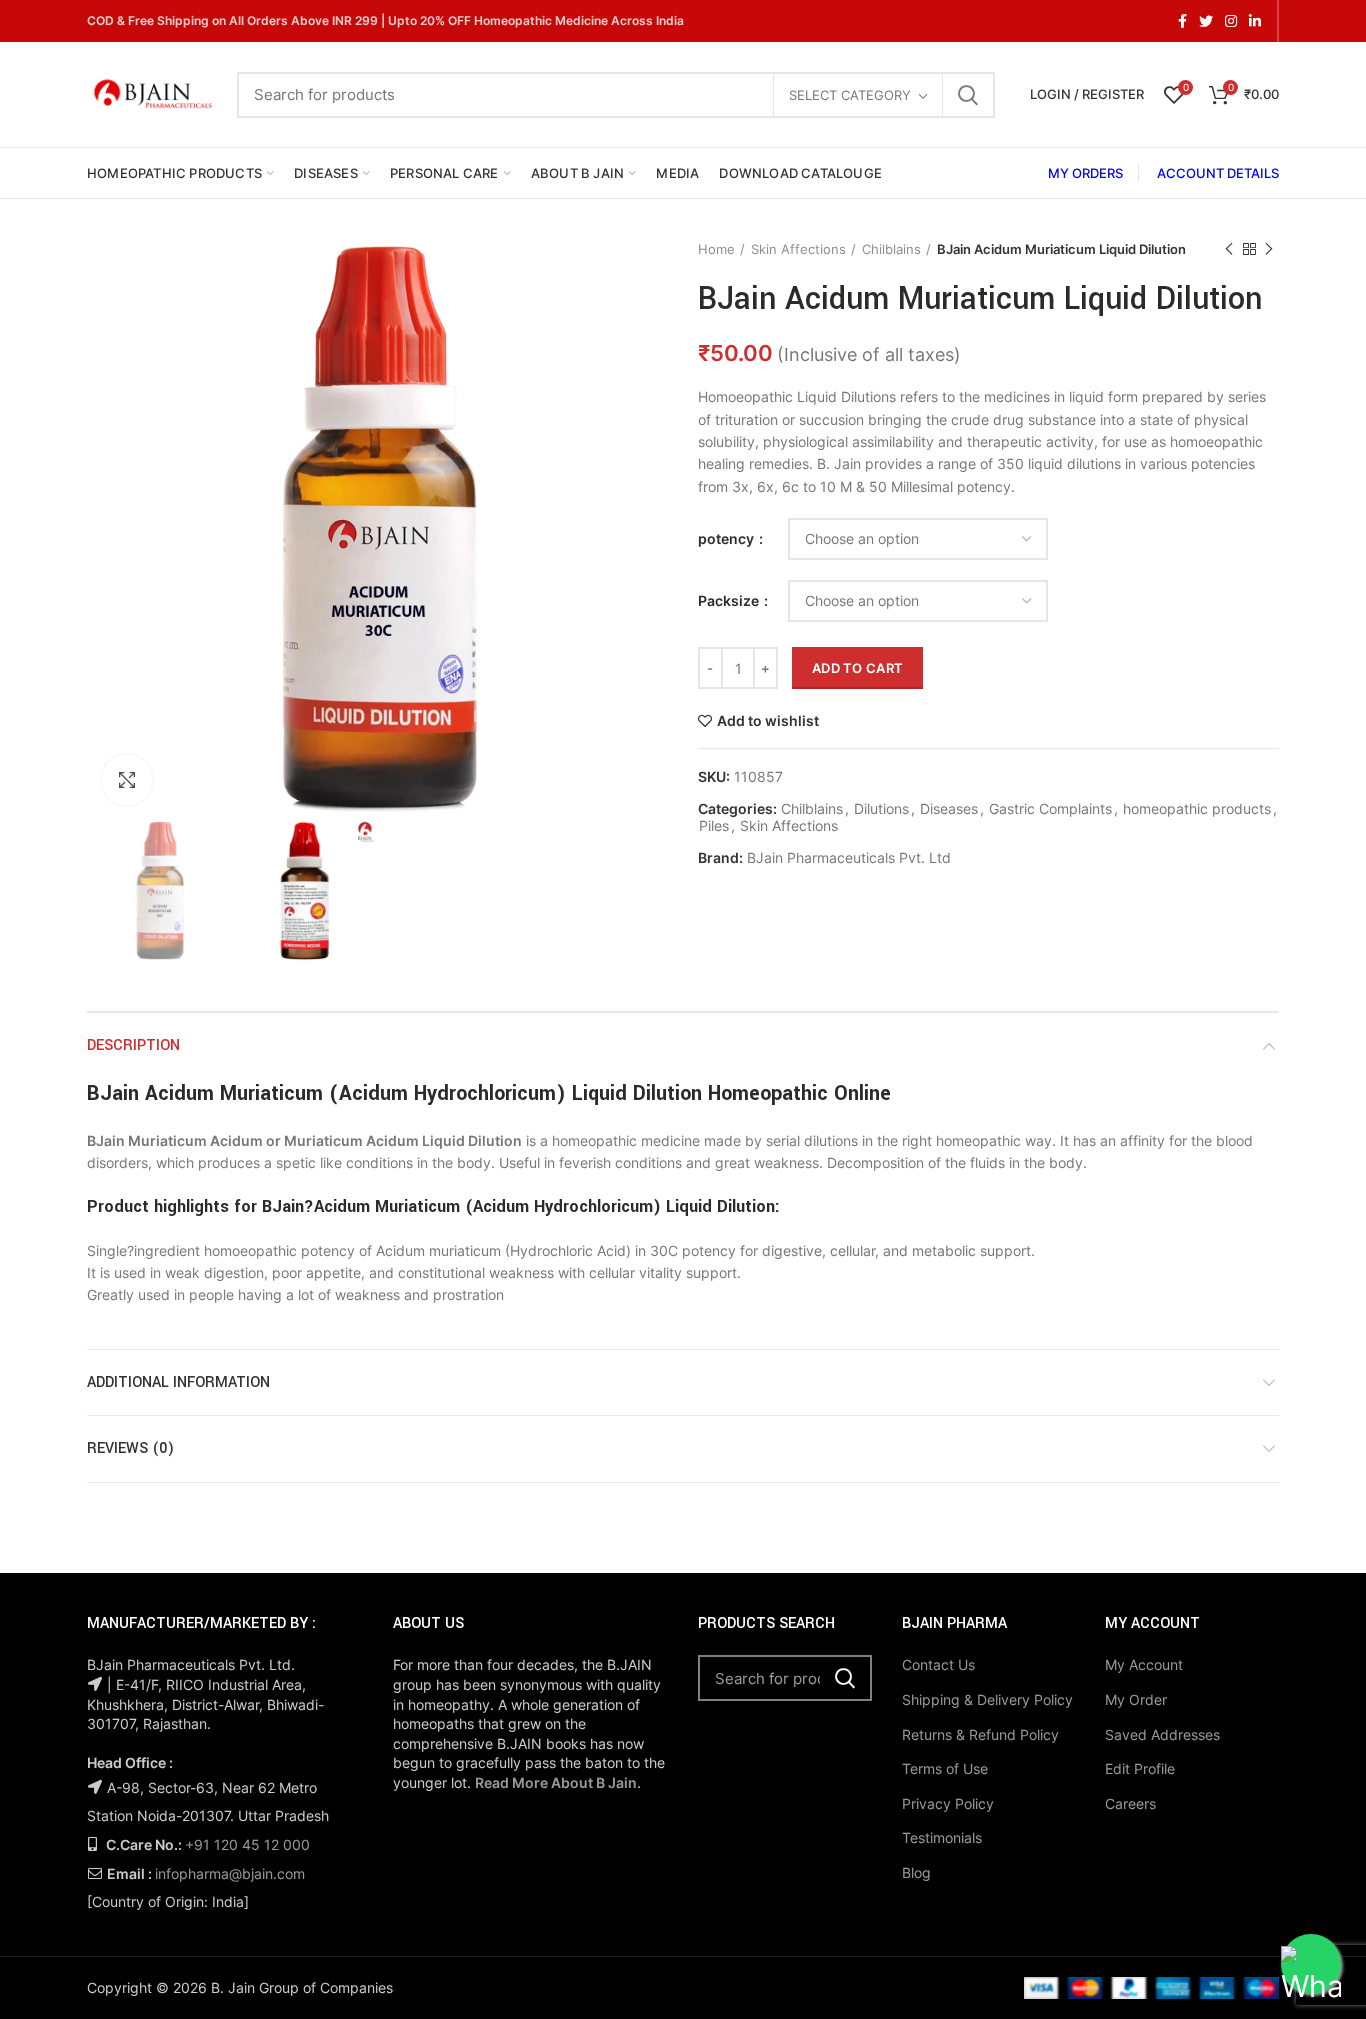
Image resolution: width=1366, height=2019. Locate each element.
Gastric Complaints (1050, 809)
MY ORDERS (1085, 173)
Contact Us (938, 1664)
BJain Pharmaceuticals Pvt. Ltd (849, 858)
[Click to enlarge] (127, 780)
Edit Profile (1140, 1768)
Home (716, 249)
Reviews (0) (130, 1448)
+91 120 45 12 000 (247, 1844)
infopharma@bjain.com (230, 1873)
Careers (1130, 1803)
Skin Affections (798, 249)
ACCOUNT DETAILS (1218, 173)
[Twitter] (1206, 21)
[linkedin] (1255, 21)
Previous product (1229, 249)
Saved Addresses (1162, 1734)
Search (968, 95)
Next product (1269, 249)
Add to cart (857, 668)
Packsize (730, 600)
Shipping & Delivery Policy (987, 1699)
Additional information (178, 1382)
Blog (916, 1872)
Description (133, 1045)
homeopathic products (1197, 809)
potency (727, 538)
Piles (714, 826)
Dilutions (881, 809)
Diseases (949, 809)
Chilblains (891, 249)
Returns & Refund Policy (980, 1734)
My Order (1136, 1699)
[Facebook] (1182, 21)
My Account (1144, 1664)
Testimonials (942, 1837)
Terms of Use (945, 1768)
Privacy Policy (948, 1803)
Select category (850, 95)
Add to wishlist (768, 721)
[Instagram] (1231, 21)
